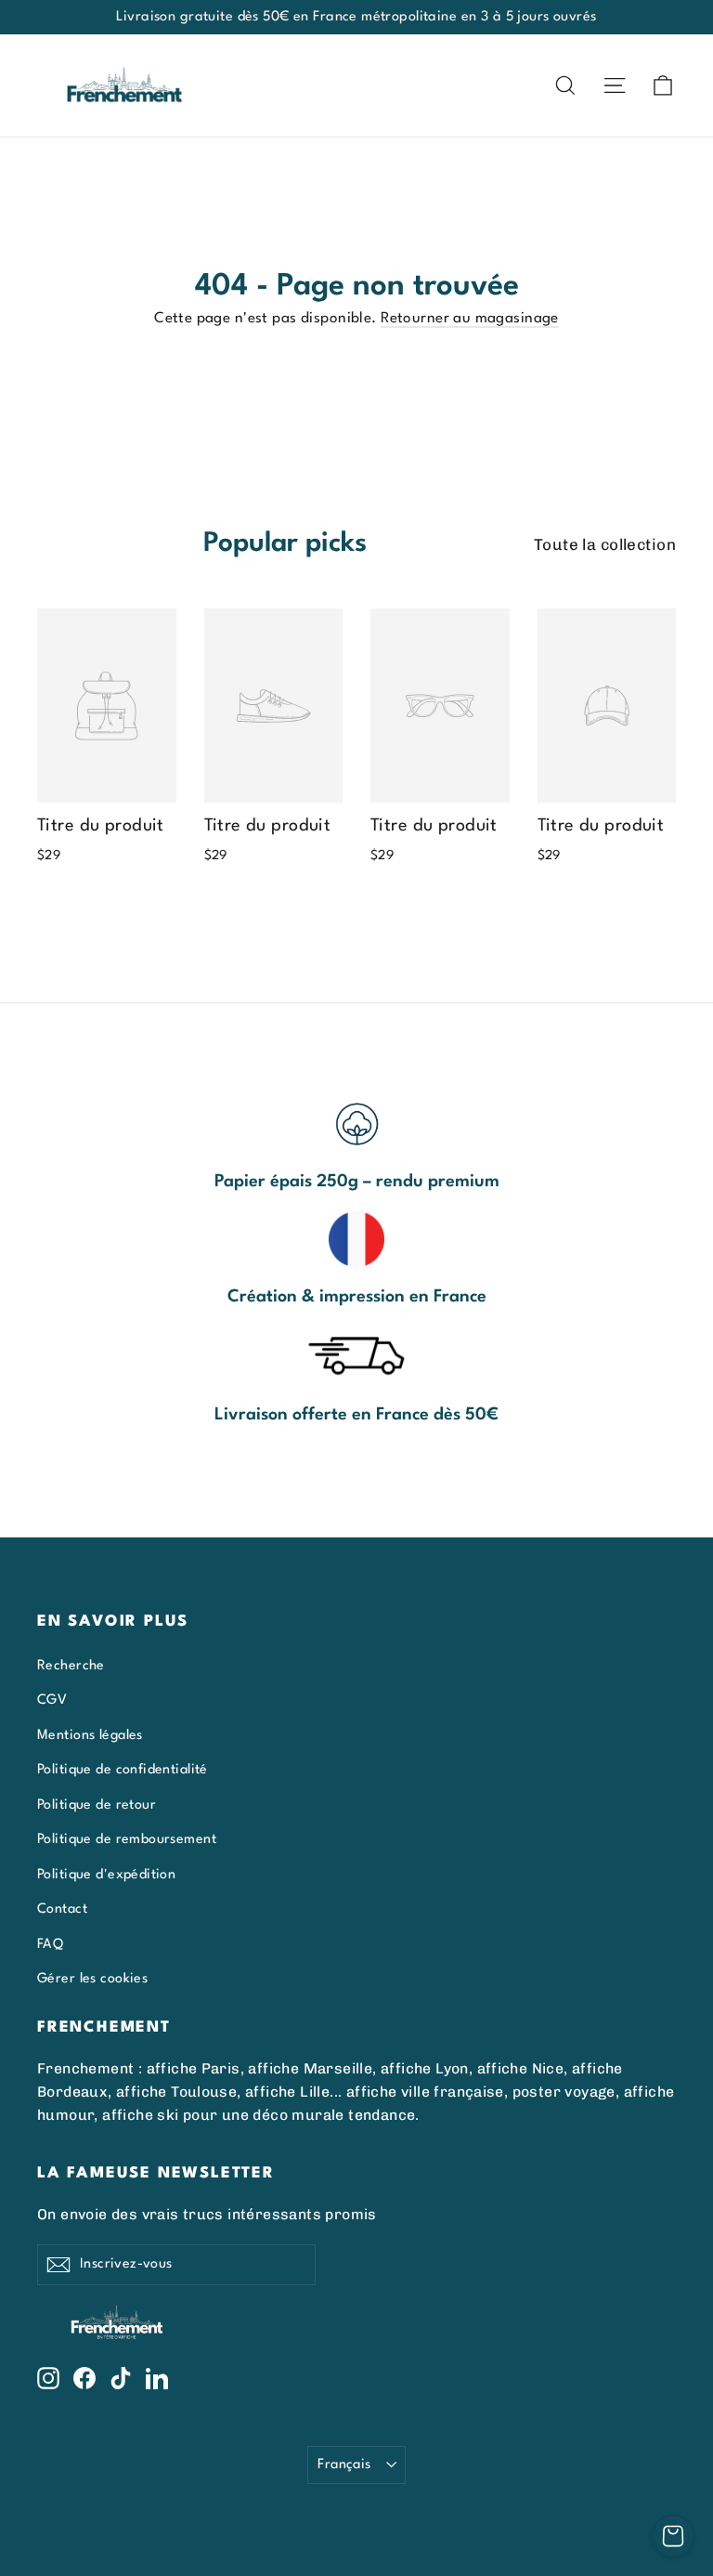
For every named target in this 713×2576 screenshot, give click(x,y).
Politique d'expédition (106, 1875)
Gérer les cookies (92, 1979)
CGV (52, 1700)
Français (344, 2465)
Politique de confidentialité (123, 1770)
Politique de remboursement (127, 1839)
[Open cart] (673, 2536)
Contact (62, 1909)
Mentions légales (90, 1735)
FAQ (50, 1944)
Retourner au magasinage (470, 319)
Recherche (71, 1666)
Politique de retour (97, 1805)
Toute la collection (605, 544)
